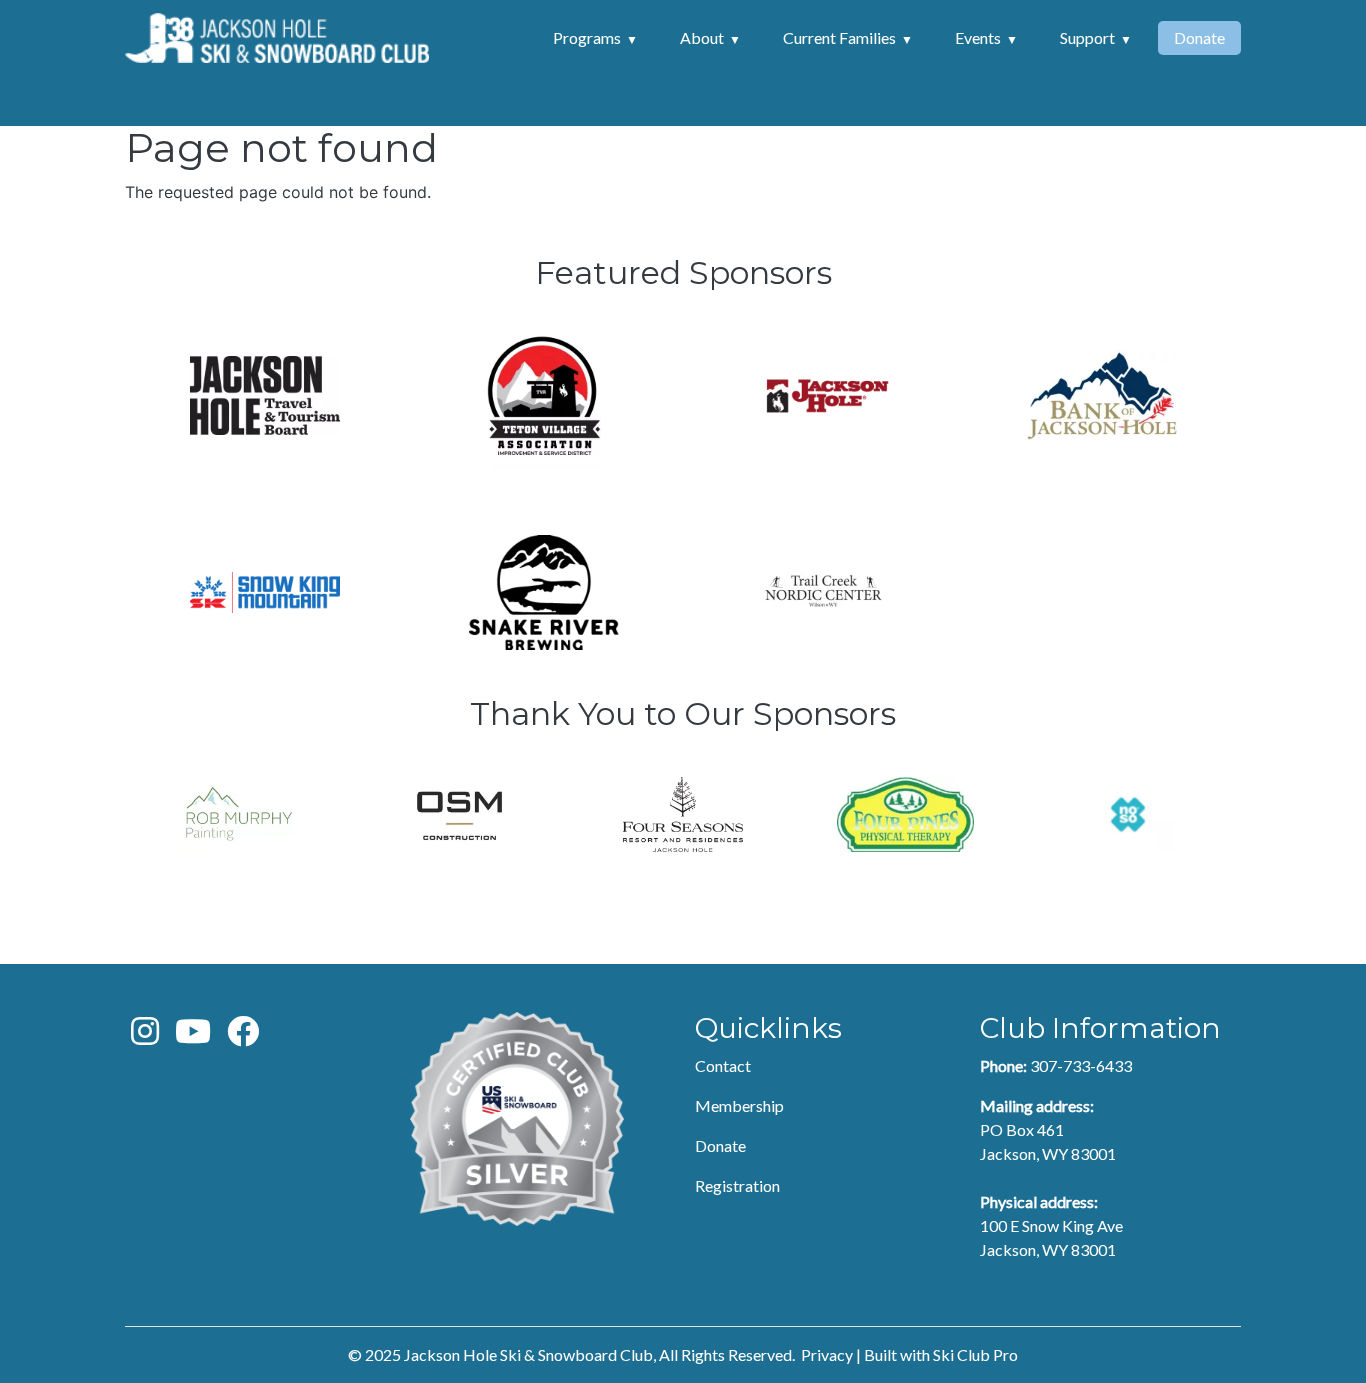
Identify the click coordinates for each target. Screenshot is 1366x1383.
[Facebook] (243, 1036)
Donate (1199, 37)
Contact (723, 1065)
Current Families (839, 37)
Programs (587, 37)
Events (978, 37)
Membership (739, 1105)
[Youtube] (193, 1036)
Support (1087, 37)
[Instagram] (145, 1036)
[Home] (277, 38)
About (702, 37)
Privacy (827, 1354)
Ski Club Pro (975, 1354)
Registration (737, 1185)
